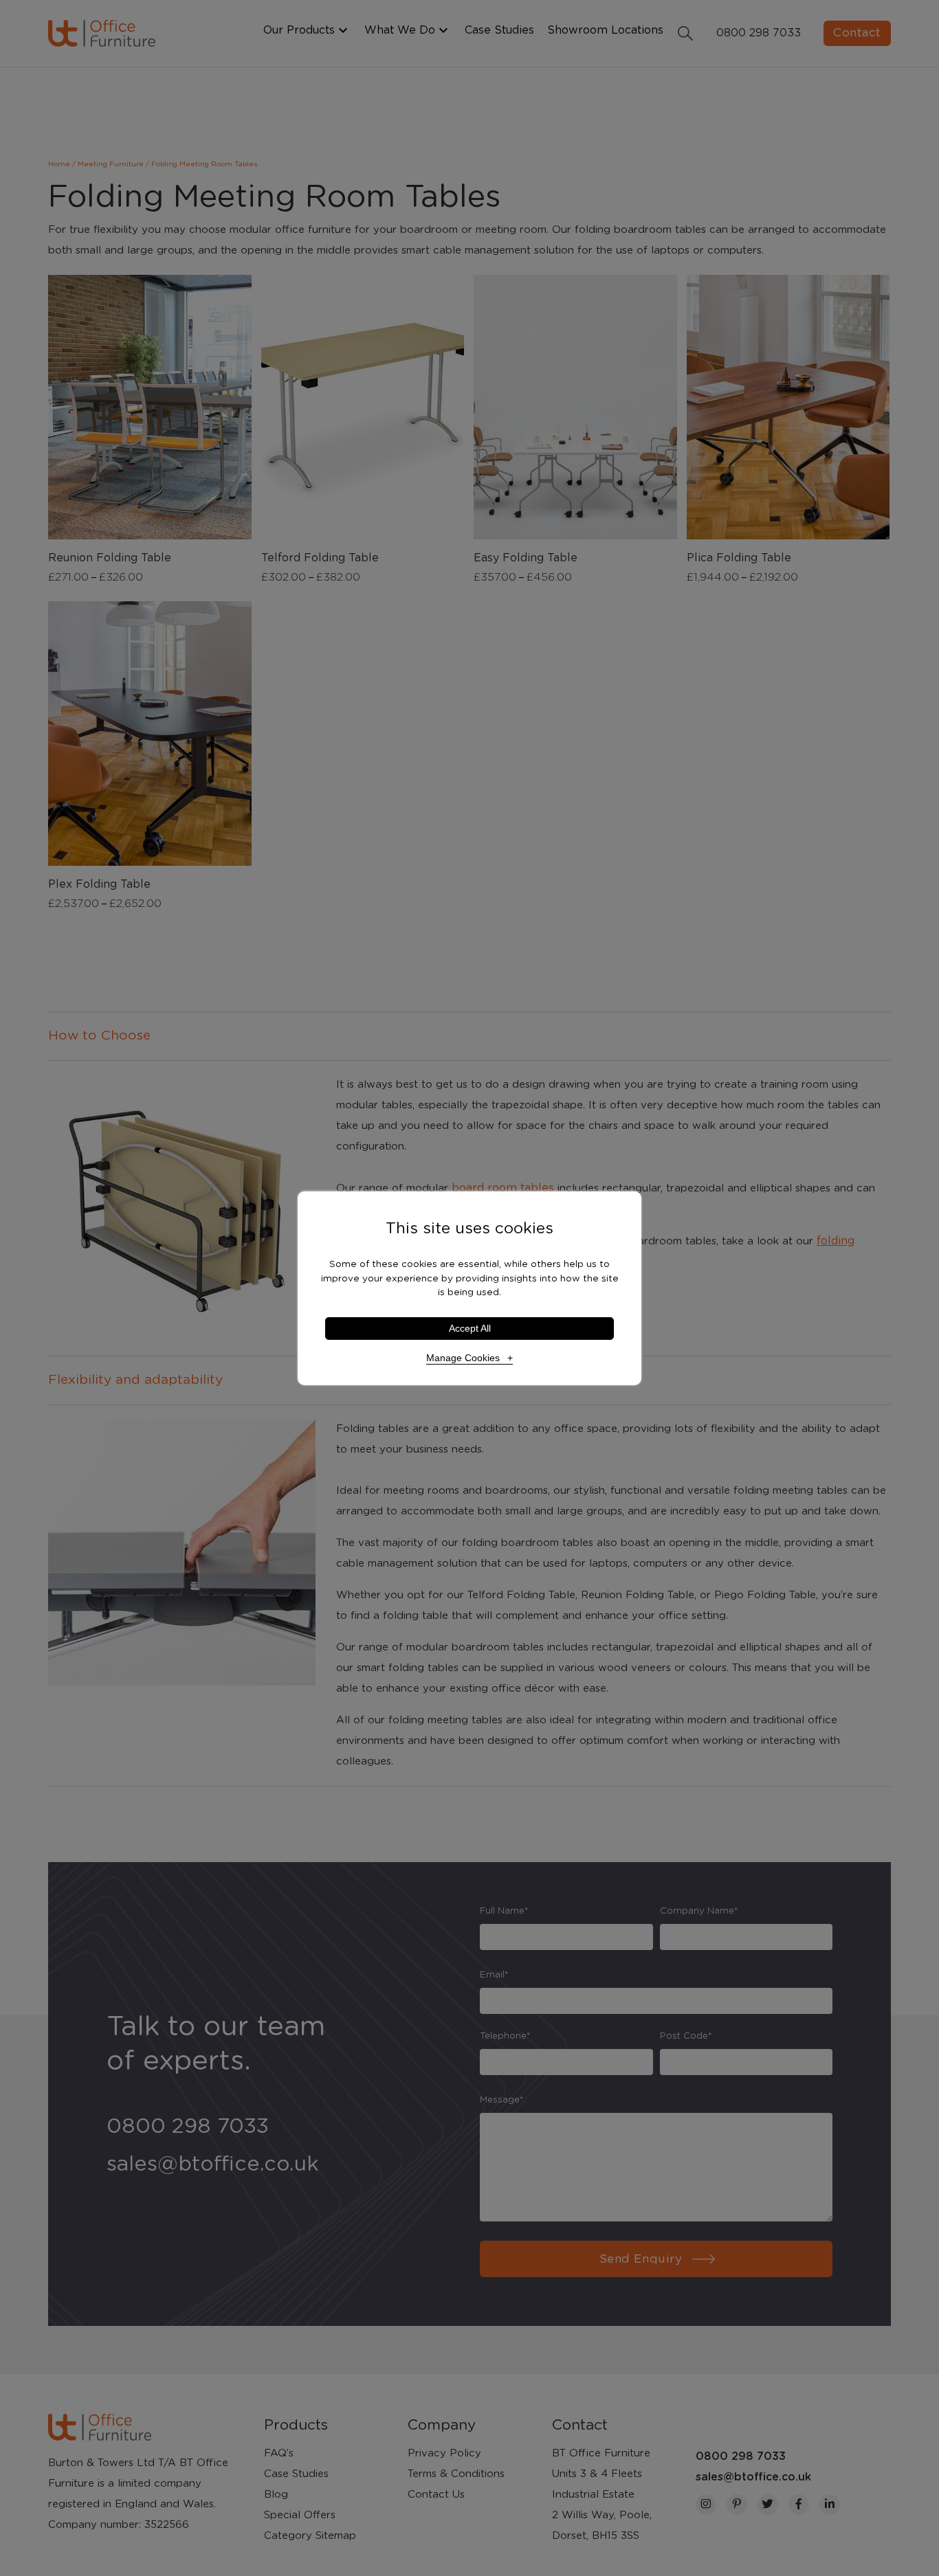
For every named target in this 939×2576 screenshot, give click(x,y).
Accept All (470, 1329)
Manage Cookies (463, 1358)
